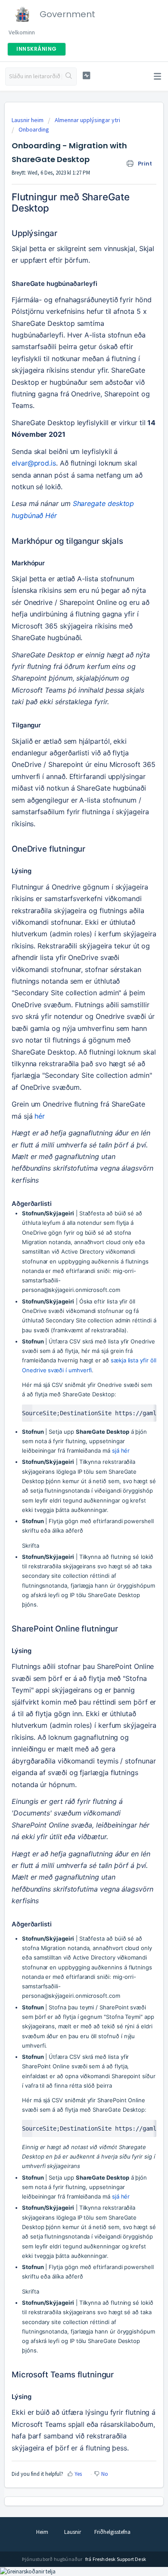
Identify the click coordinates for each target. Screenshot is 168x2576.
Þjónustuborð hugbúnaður (53, 2559)
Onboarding (34, 129)
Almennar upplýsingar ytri (87, 120)
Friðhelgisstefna (112, 2532)
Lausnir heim (28, 120)
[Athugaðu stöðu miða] (86, 75)
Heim (42, 2532)
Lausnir (73, 2532)
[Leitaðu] (69, 77)
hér (40, 1116)
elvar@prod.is (34, 463)
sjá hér (121, 1451)
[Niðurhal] (68, 1325)
